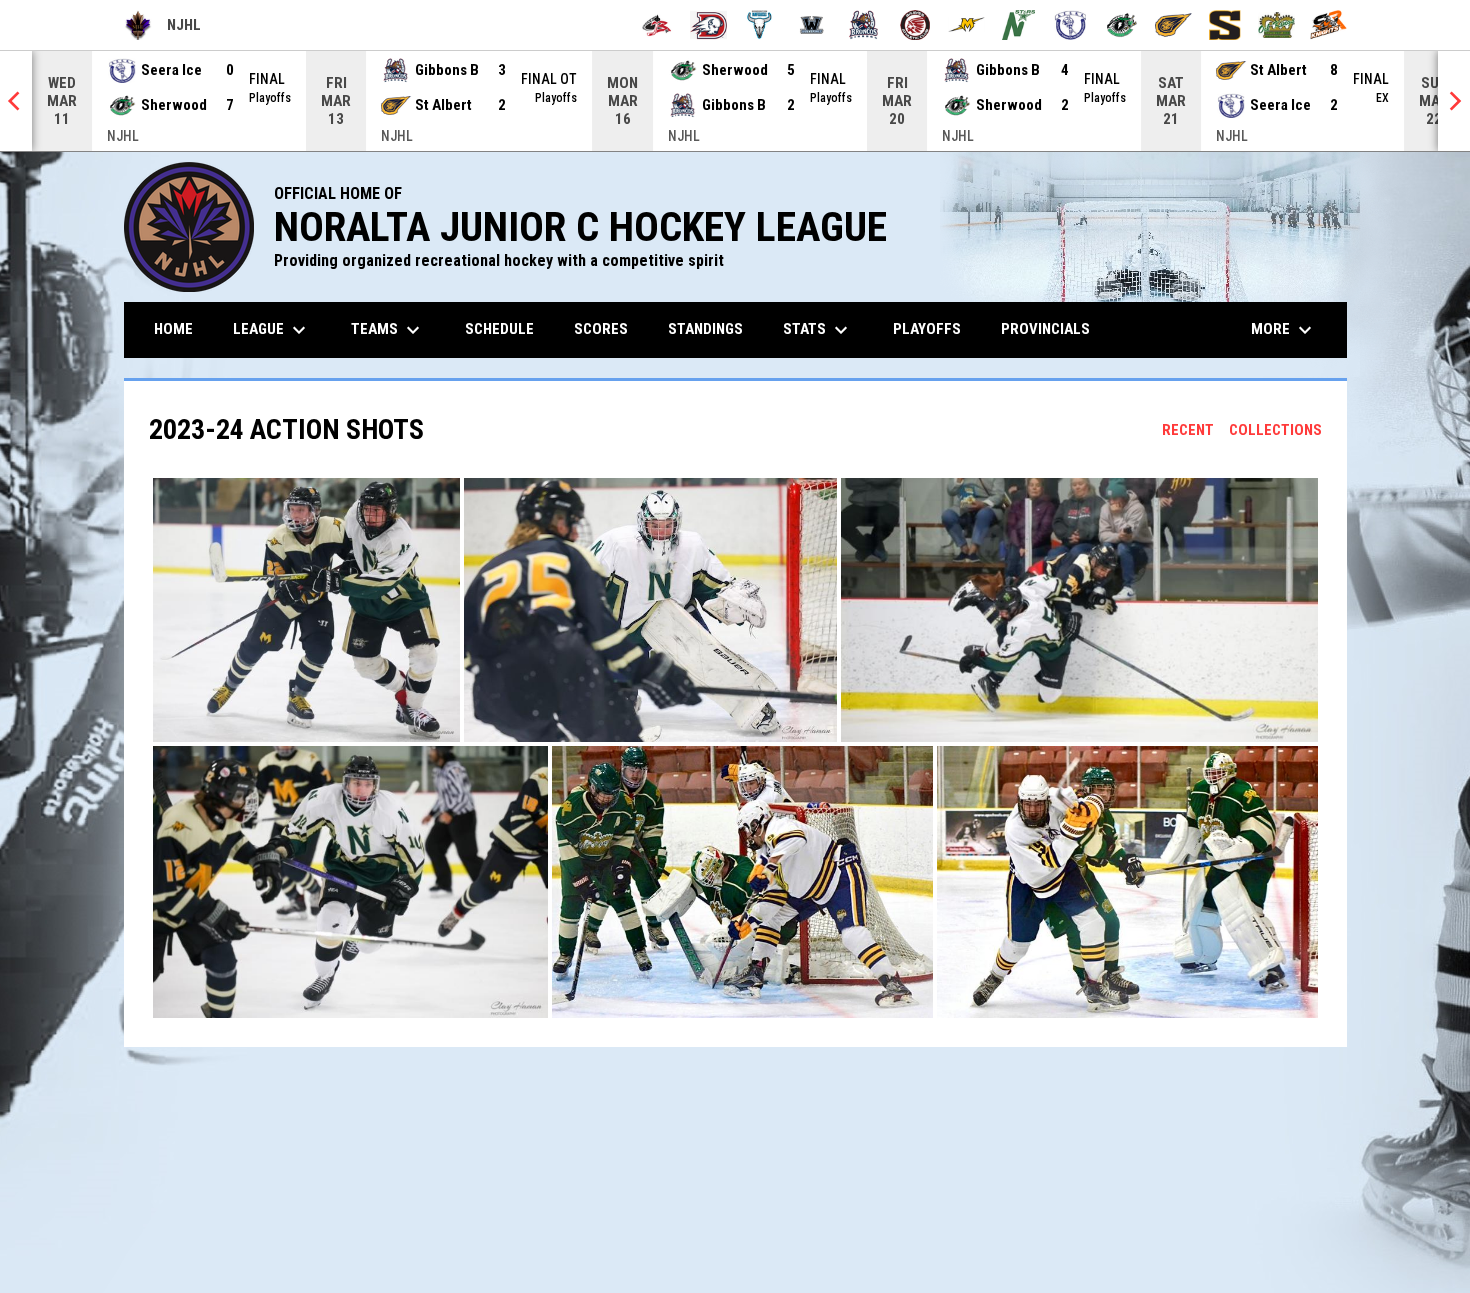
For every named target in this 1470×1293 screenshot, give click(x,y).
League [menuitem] (272, 330)
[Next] (1454, 101)
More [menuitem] (1284, 330)
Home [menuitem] (173, 329)
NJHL (163, 28)
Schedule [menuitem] (499, 329)
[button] (306, 610)
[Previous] (16, 101)
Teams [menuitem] (388, 330)
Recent (1188, 430)
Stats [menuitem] (818, 330)
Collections (1275, 430)
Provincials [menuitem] (1045, 329)
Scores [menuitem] (601, 329)
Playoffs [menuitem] (927, 329)
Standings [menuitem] (705, 329)
